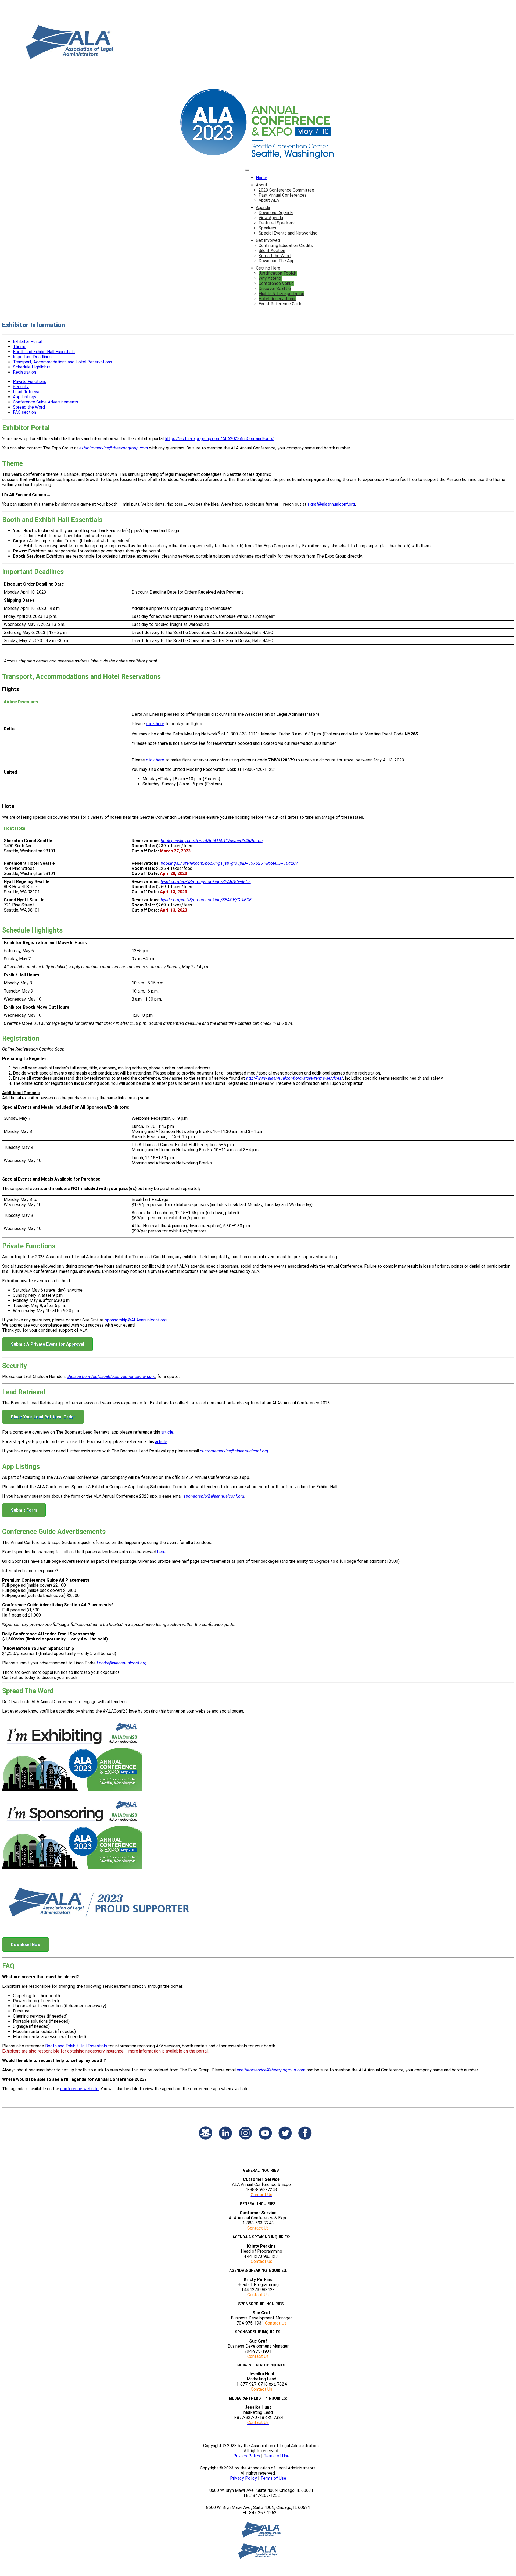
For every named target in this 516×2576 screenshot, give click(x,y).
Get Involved (268, 240)
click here (155, 724)
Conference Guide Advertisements (46, 402)
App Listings (25, 397)
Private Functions (30, 382)
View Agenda (271, 218)
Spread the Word (275, 256)
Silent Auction (272, 251)
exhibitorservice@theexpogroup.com (114, 448)
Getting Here (268, 268)
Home (261, 178)
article (167, 1432)
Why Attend (270, 278)
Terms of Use (277, 2456)
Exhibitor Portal (28, 341)
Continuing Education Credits (286, 245)
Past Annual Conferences (283, 195)
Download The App (277, 261)
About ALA (269, 200)
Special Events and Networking (289, 233)
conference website (79, 2089)
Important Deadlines (32, 357)
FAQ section (24, 412)
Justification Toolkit (278, 273)
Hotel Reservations (277, 299)
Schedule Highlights (32, 367)
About (262, 185)
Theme (20, 347)
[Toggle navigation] (247, 170)
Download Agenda (276, 213)
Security (21, 387)
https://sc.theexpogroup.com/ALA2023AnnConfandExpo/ (219, 439)
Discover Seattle (275, 288)
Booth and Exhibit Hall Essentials (44, 352)
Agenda (263, 208)
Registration (24, 372)
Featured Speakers (277, 223)
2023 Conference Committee (286, 190)
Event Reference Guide (281, 304)
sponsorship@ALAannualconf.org (136, 1320)
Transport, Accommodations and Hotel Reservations (62, 362)
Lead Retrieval (27, 392)
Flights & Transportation (281, 294)
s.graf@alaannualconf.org (331, 504)
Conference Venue (276, 283)
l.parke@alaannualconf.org (122, 1663)
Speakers (267, 228)
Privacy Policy (247, 2456)
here (161, 1552)
